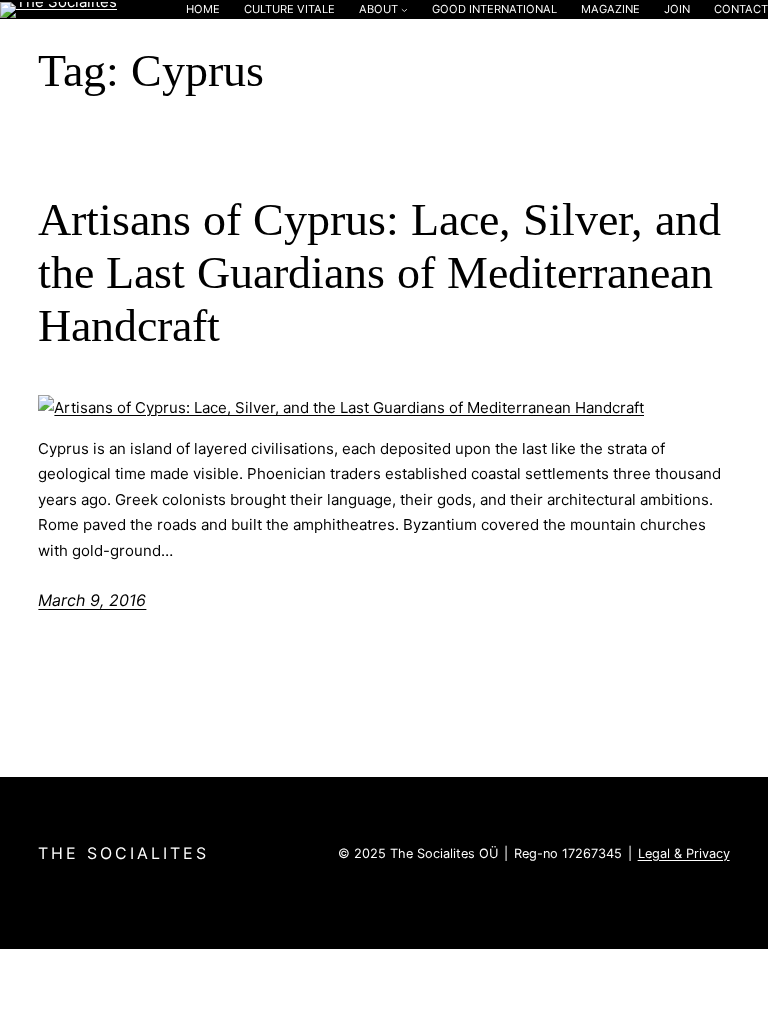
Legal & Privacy (684, 853)
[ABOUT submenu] (404, 9)
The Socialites (123, 853)
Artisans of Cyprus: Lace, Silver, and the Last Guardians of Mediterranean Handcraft (379, 272)
